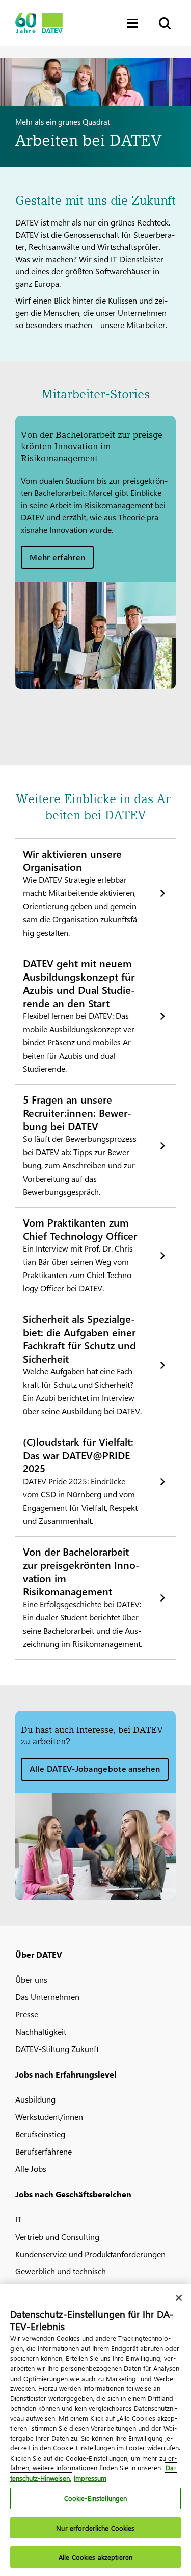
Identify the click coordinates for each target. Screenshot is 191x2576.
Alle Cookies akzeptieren (95, 2557)
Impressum (90, 2478)
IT (18, 2219)
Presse (27, 2014)
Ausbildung (35, 2099)
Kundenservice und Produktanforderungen (90, 2254)
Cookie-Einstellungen (96, 2498)
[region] (95, 2430)
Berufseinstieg (40, 2134)
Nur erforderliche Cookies (95, 2528)
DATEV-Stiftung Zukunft (57, 2049)
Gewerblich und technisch (61, 2271)
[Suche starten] (164, 23)
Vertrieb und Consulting (57, 2236)
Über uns (31, 1979)
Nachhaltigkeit (41, 2031)
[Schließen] (179, 2298)
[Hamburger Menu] (135, 23)
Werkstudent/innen (49, 2117)
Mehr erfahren (57, 557)
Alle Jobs (31, 2169)
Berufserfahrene (44, 2151)
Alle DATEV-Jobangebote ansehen (95, 1769)
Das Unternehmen (47, 1997)
